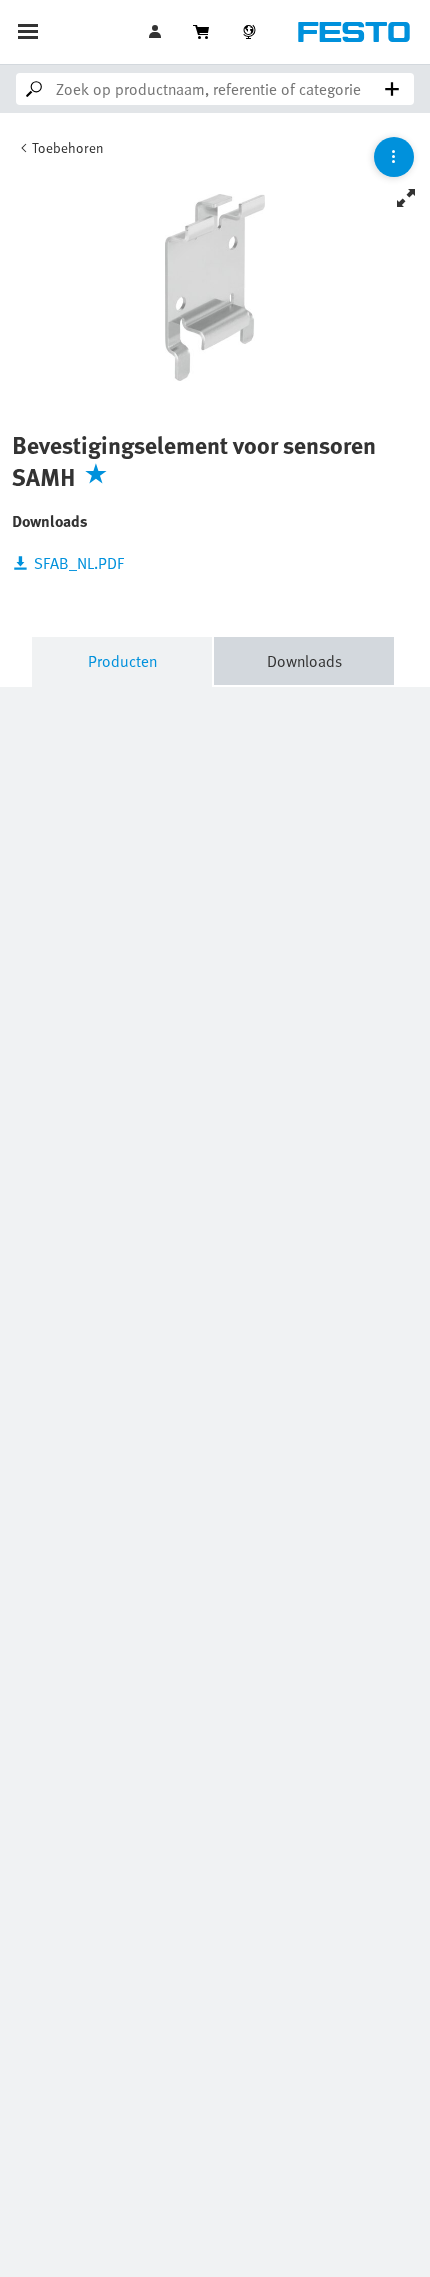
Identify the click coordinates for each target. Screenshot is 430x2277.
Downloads (304, 661)
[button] (157, 32)
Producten (122, 661)
